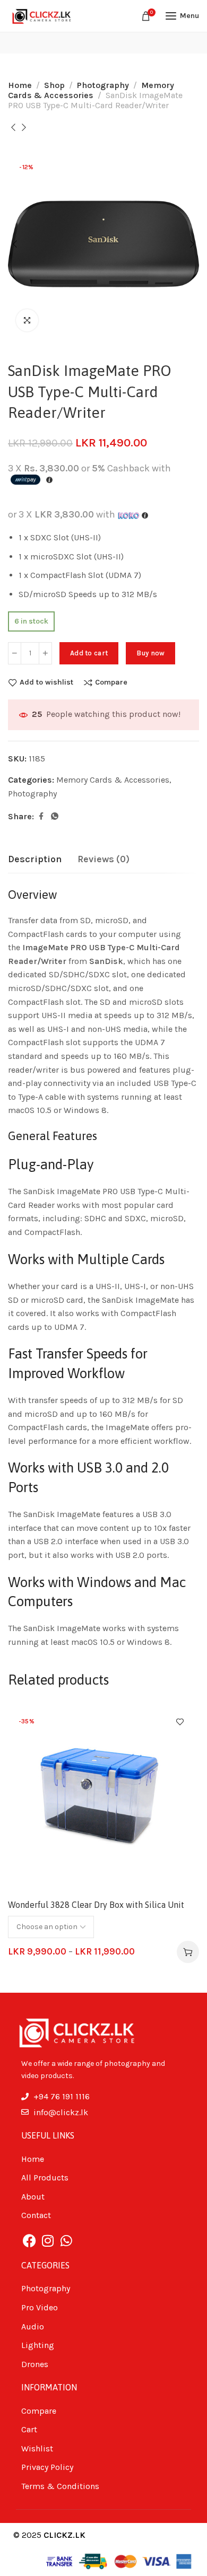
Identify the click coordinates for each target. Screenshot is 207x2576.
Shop (54, 85)
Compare (111, 682)
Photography (103, 85)
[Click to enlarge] (27, 320)
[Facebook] (29, 2241)
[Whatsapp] (66, 2241)
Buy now (150, 653)
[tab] (35, 860)
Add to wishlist (46, 682)
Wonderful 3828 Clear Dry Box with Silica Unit (96, 1905)
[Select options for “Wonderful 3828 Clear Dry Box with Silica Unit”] (188, 1952)
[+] (45, 653)
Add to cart (89, 653)
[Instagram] (48, 2241)
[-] (15, 653)
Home (20, 85)
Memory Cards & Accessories (91, 90)
